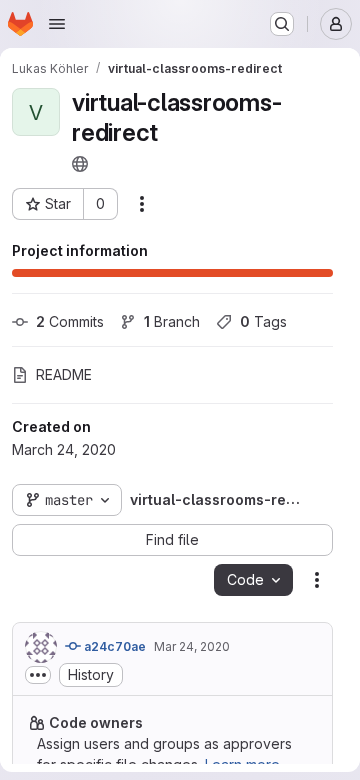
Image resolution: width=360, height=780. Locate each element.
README (64, 374)
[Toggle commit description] (38, 675)
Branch (172, 321)
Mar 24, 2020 (192, 646)
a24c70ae (113, 646)
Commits (70, 321)
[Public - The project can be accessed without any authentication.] (80, 164)
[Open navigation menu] (57, 24)
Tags (263, 321)
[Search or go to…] (282, 24)
